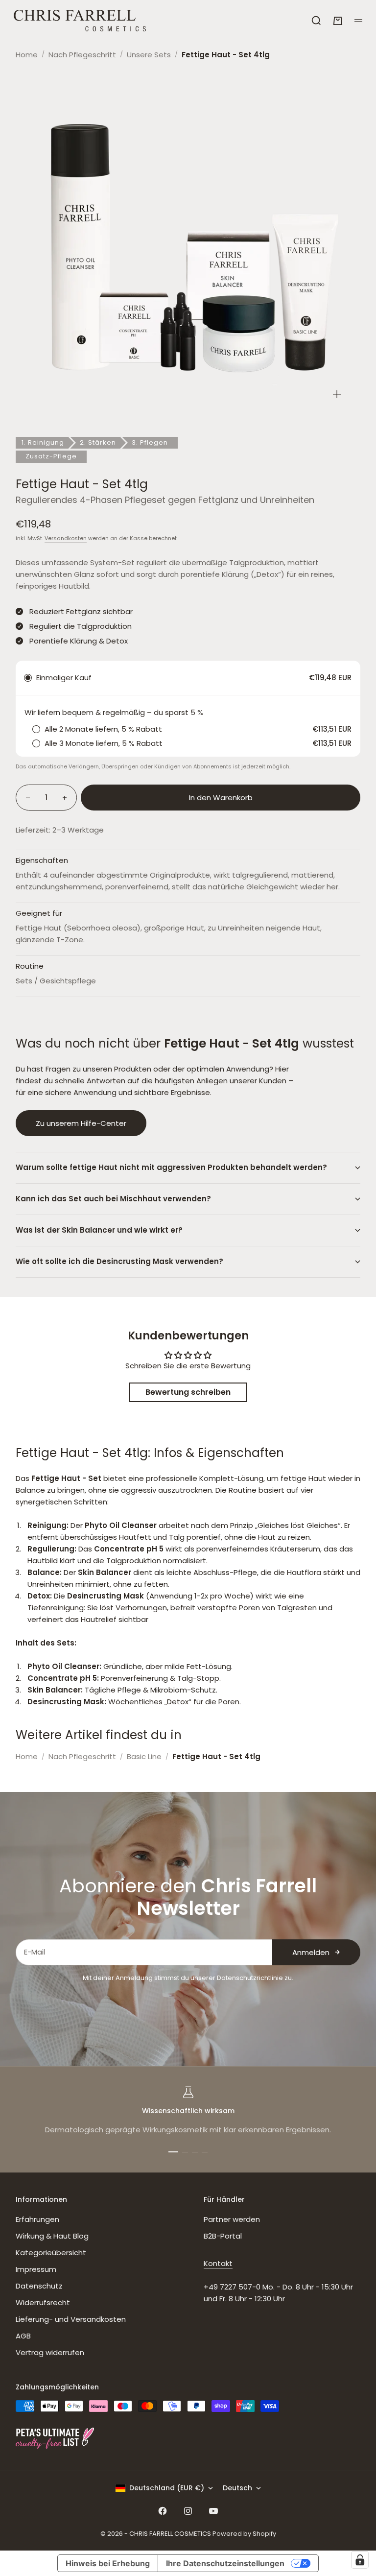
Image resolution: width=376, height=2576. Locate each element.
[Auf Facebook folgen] (163, 2511)
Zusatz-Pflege (51, 456)
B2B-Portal (223, 2236)
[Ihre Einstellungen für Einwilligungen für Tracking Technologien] (360, 2560)
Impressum (36, 2269)
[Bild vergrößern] (337, 394)
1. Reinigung (43, 442)
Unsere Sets (149, 55)
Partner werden (232, 2219)
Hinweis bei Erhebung (108, 2563)
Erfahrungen (37, 2219)
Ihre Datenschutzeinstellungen (225, 2563)
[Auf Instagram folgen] (188, 2511)
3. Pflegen (150, 442)
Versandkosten (66, 538)
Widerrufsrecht (43, 2302)
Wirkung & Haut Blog (52, 2236)
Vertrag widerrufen (50, 2352)
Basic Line (144, 1756)
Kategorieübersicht (51, 2253)
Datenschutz (39, 2286)
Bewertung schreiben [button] (188, 1392)
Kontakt (218, 2263)
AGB (23, 2336)
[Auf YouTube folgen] (213, 2511)
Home (27, 55)
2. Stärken (98, 442)
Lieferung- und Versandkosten (71, 2319)
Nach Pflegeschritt (82, 55)
